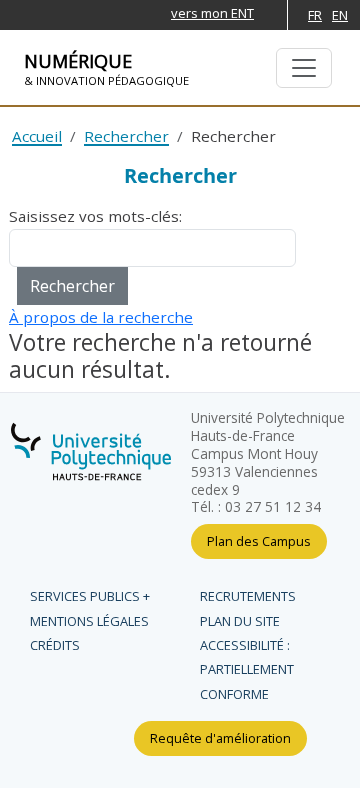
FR (315, 15)
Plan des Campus (259, 541)
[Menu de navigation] (304, 68)
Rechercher (126, 136)
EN (340, 15)
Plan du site (240, 621)
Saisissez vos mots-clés (94, 216)
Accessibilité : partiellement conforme (247, 669)
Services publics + (90, 596)
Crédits (55, 645)
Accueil (37, 136)
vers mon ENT (212, 13)
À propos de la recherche (101, 317)
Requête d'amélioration (220, 738)
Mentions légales (89, 621)
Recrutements (248, 596)
